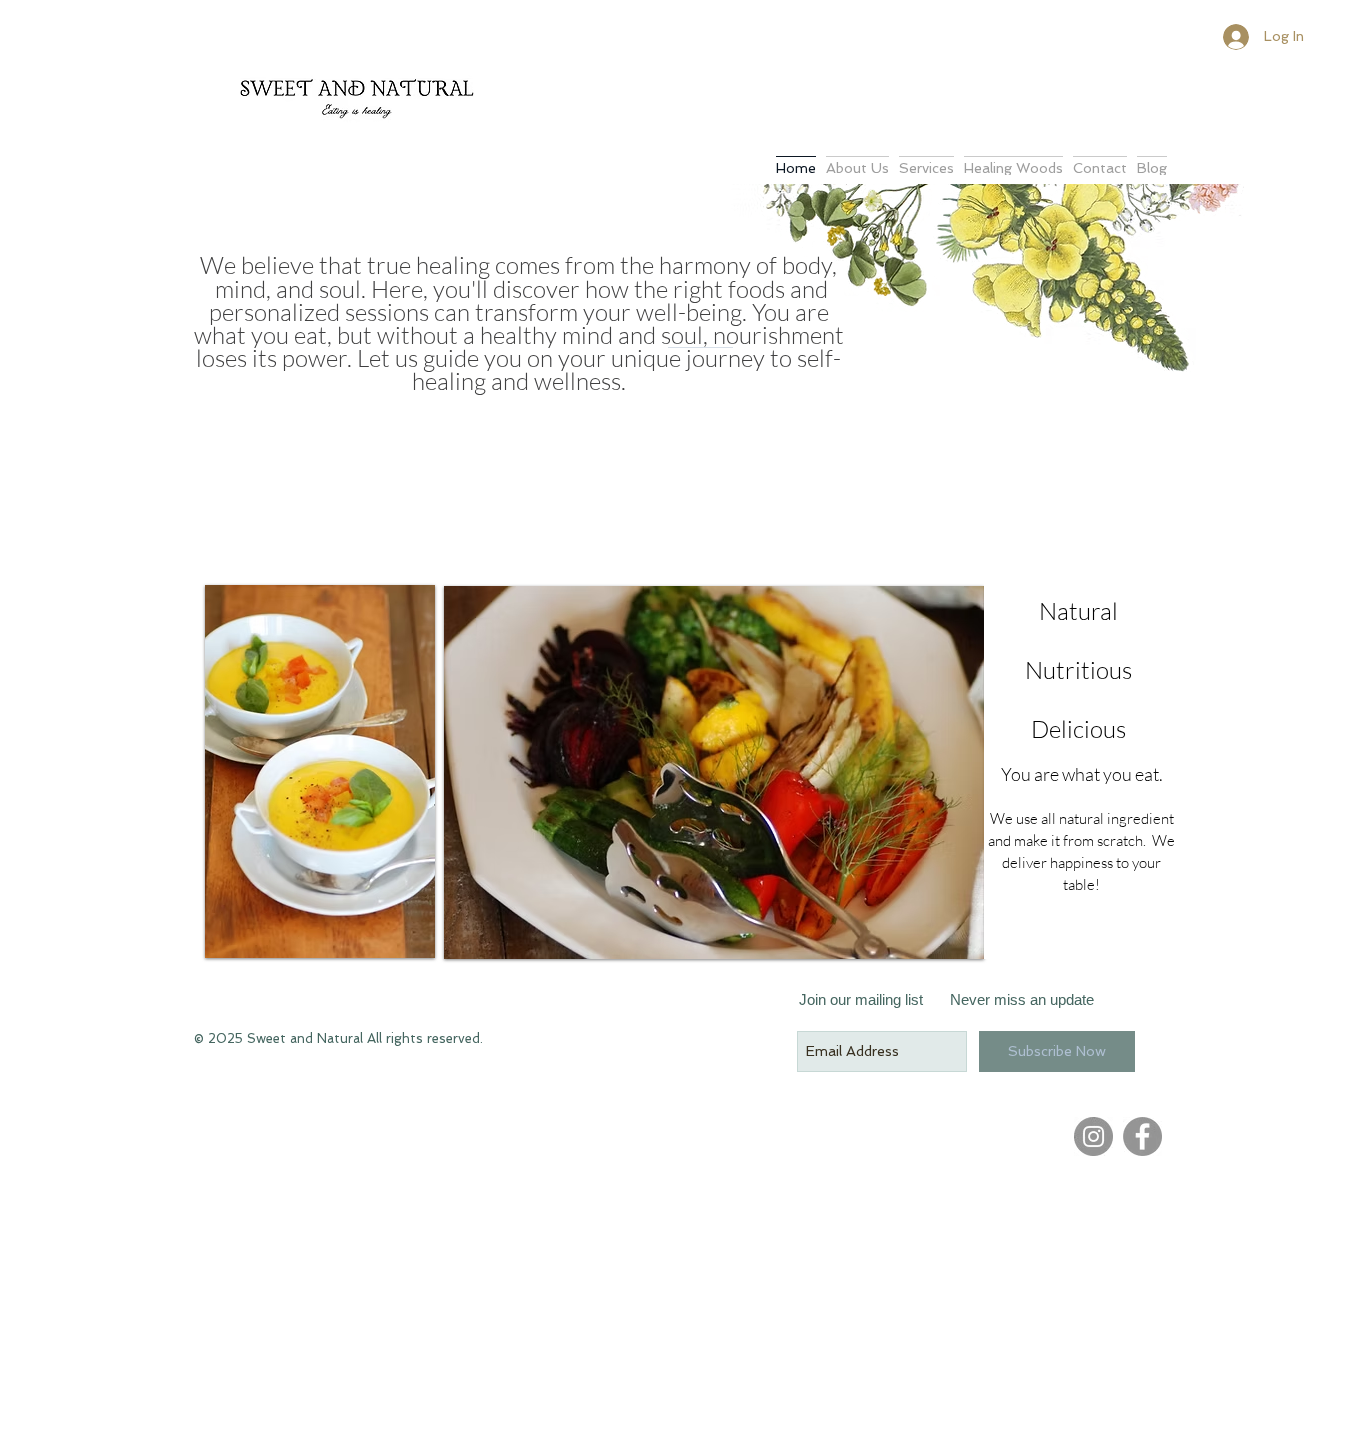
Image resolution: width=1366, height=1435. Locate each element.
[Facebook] (1142, 1136)
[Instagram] (1093, 1136)
